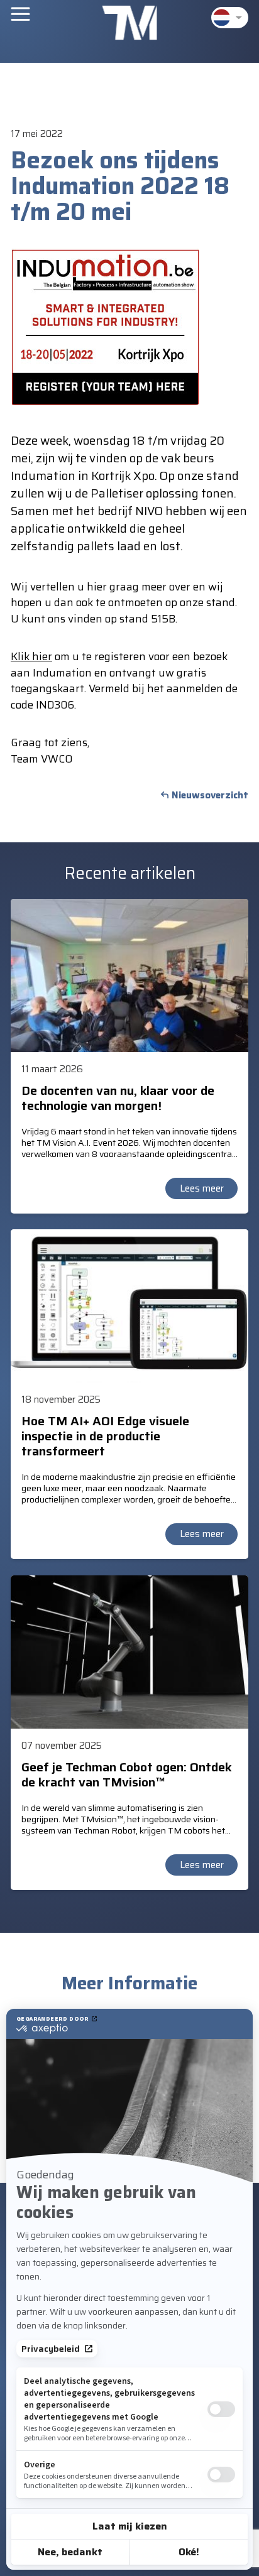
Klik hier (31, 656)
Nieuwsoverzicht (210, 795)
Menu (20, 14)
